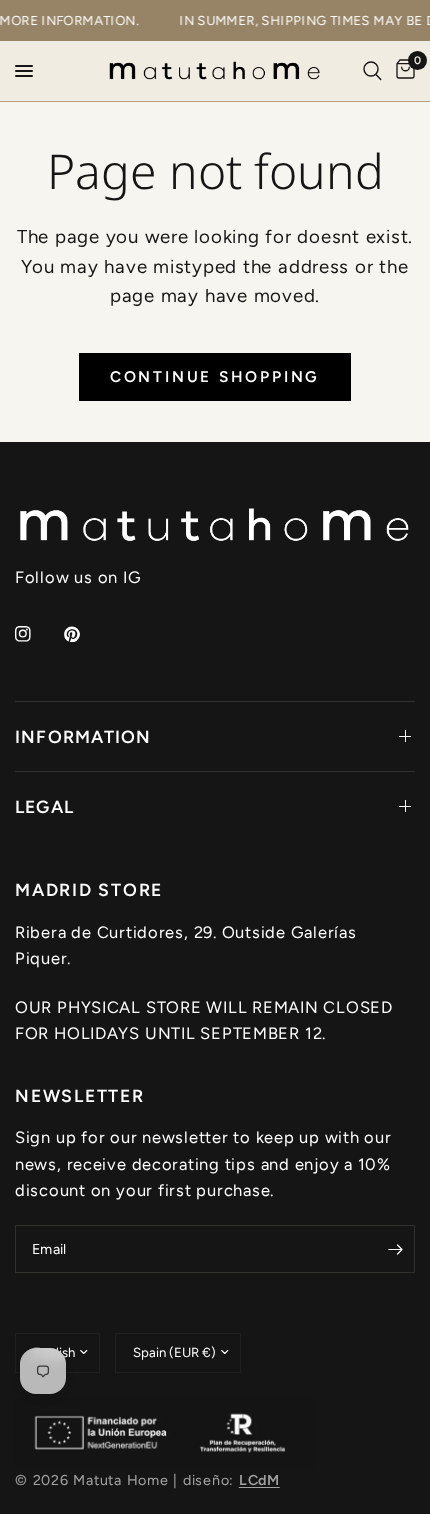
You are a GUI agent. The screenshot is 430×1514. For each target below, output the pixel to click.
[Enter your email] (395, 1249)
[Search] (372, 71)
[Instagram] (37, 634)
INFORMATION (83, 736)
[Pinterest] (86, 634)
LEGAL (44, 806)
